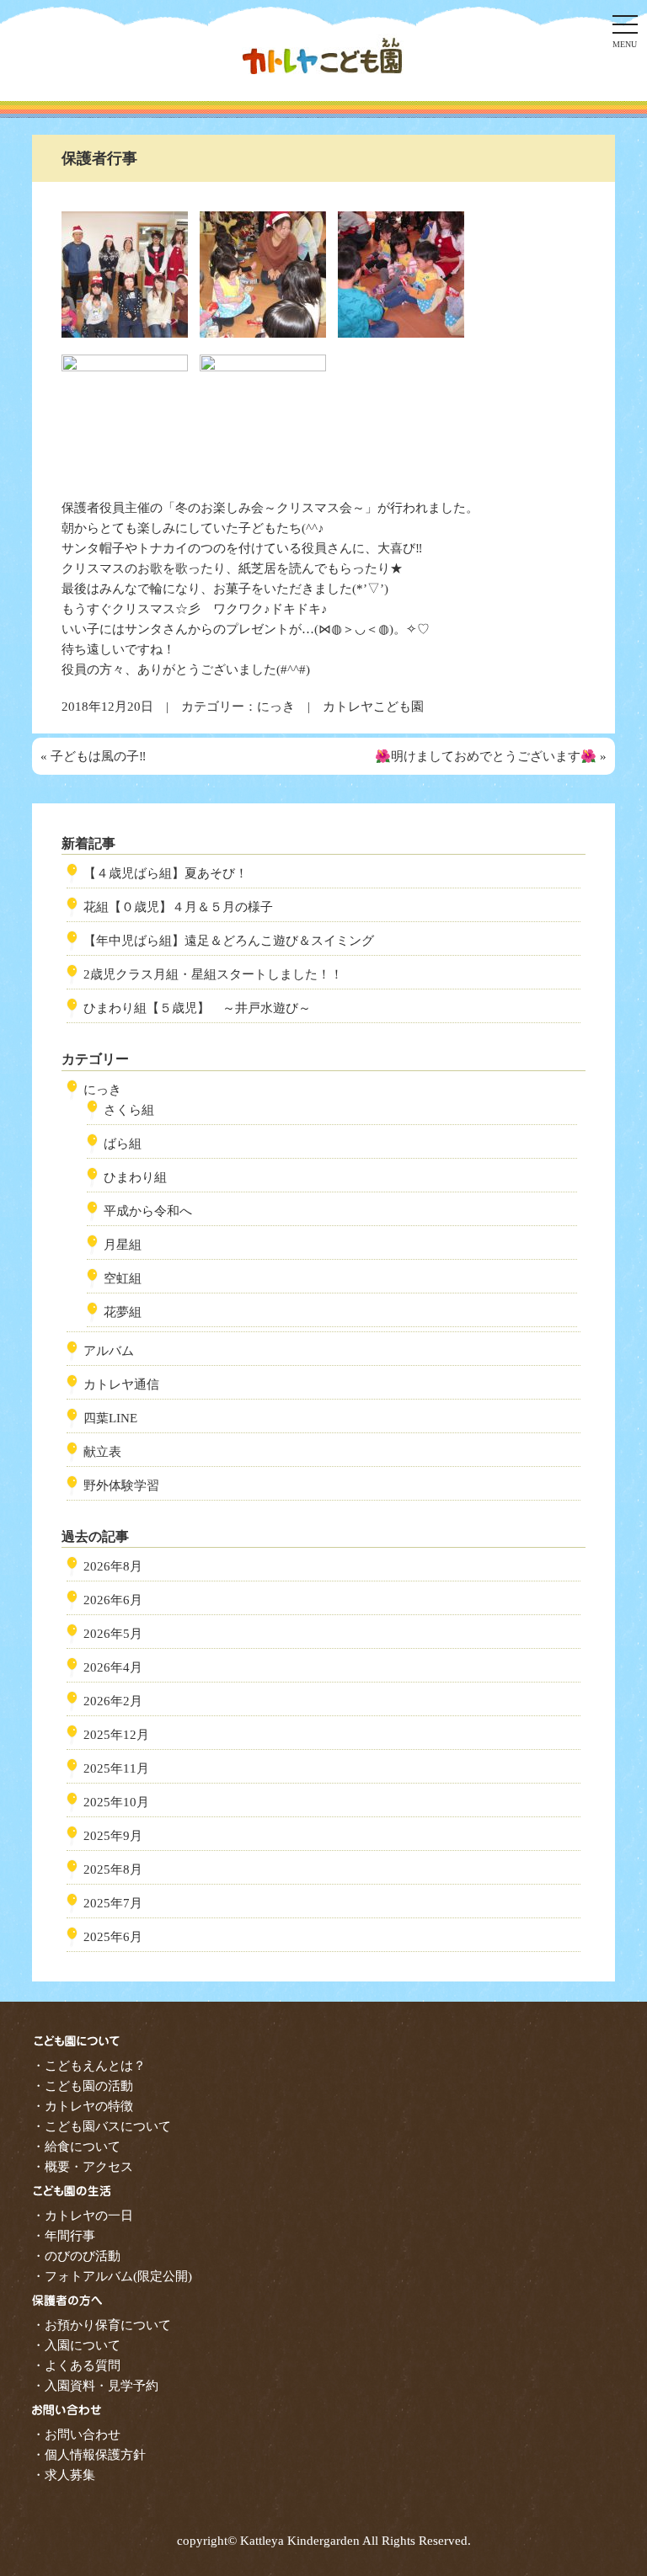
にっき (276, 707)
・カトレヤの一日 (83, 2216)
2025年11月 (116, 1768)
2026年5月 (113, 1634)
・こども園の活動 (83, 2086)
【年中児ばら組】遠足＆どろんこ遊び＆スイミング (229, 941)
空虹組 (123, 1278)
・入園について (76, 2345)
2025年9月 (113, 1836)
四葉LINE (110, 1418)
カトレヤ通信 (121, 1384)
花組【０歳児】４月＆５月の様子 (178, 907)
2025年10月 (116, 1802)
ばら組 (123, 1144)
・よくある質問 (76, 2365)
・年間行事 (64, 2236)
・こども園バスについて (102, 2126)
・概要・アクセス (83, 2167)
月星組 (123, 1245)
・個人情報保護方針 (89, 2455)
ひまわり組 (135, 1177)
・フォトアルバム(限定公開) (112, 2276)
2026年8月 (113, 1566)
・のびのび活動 (76, 2256)
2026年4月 (113, 1667)
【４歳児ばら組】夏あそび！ (166, 873)
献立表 (102, 1452)
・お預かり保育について (102, 2325)
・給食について (76, 2147)
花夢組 (123, 1312)
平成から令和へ (148, 1211)
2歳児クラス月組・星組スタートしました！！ (213, 974)
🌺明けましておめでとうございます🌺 (486, 756)
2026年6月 (113, 1600)
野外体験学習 (121, 1485)
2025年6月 (113, 1937)
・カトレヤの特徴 (83, 2106)
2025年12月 (116, 1735)
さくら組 (129, 1110)
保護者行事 (99, 158)
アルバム (109, 1351)
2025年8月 (113, 1869)
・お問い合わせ (76, 2435)
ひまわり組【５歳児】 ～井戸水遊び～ (197, 1008)
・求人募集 (64, 2475)
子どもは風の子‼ (99, 756)
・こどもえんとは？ (89, 2066)
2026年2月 (113, 1701)
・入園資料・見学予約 (95, 2386)
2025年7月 (113, 1903)
